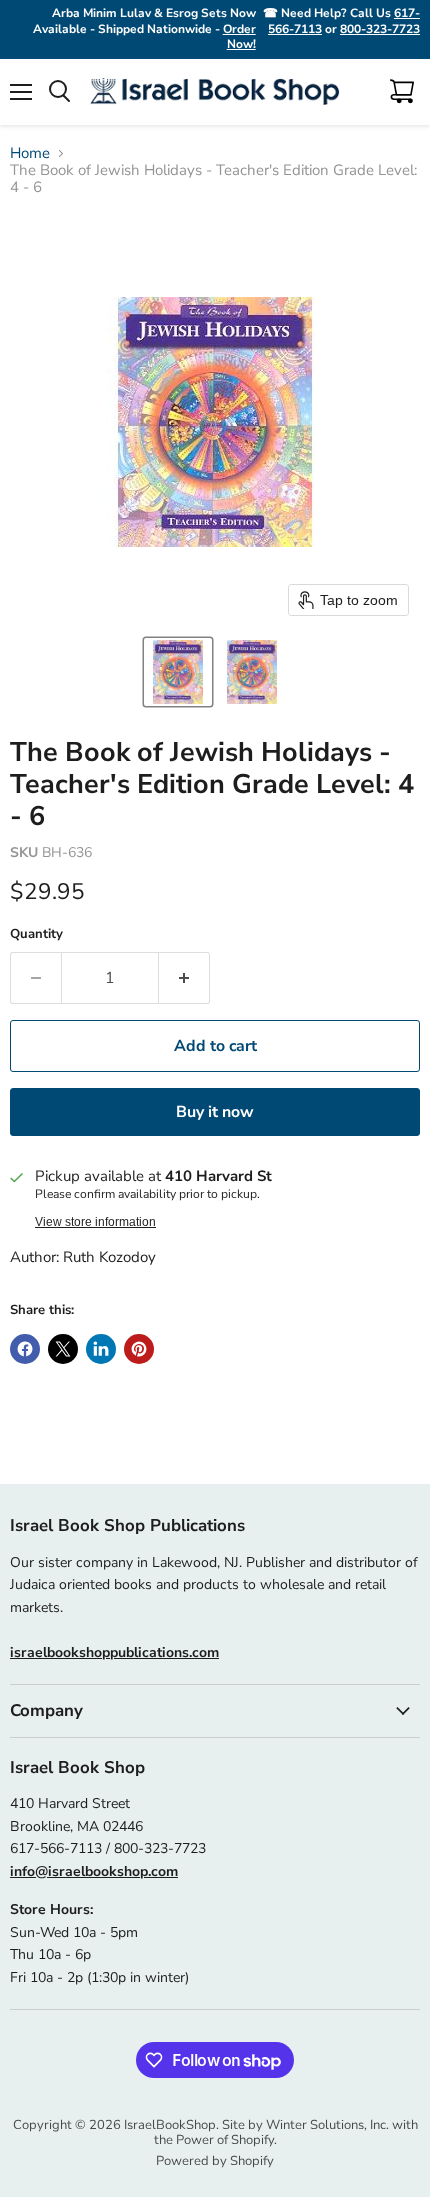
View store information (95, 1222)
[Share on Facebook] (25, 1349)
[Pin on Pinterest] (139, 1349)
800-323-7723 (380, 29)
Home (30, 153)
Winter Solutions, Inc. (327, 2125)
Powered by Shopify (215, 2161)
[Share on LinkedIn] (101, 1349)
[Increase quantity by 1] (184, 978)
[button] (178, 672)
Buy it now (215, 1112)
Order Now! (239, 37)
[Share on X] (63, 1349)
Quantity (36, 934)
